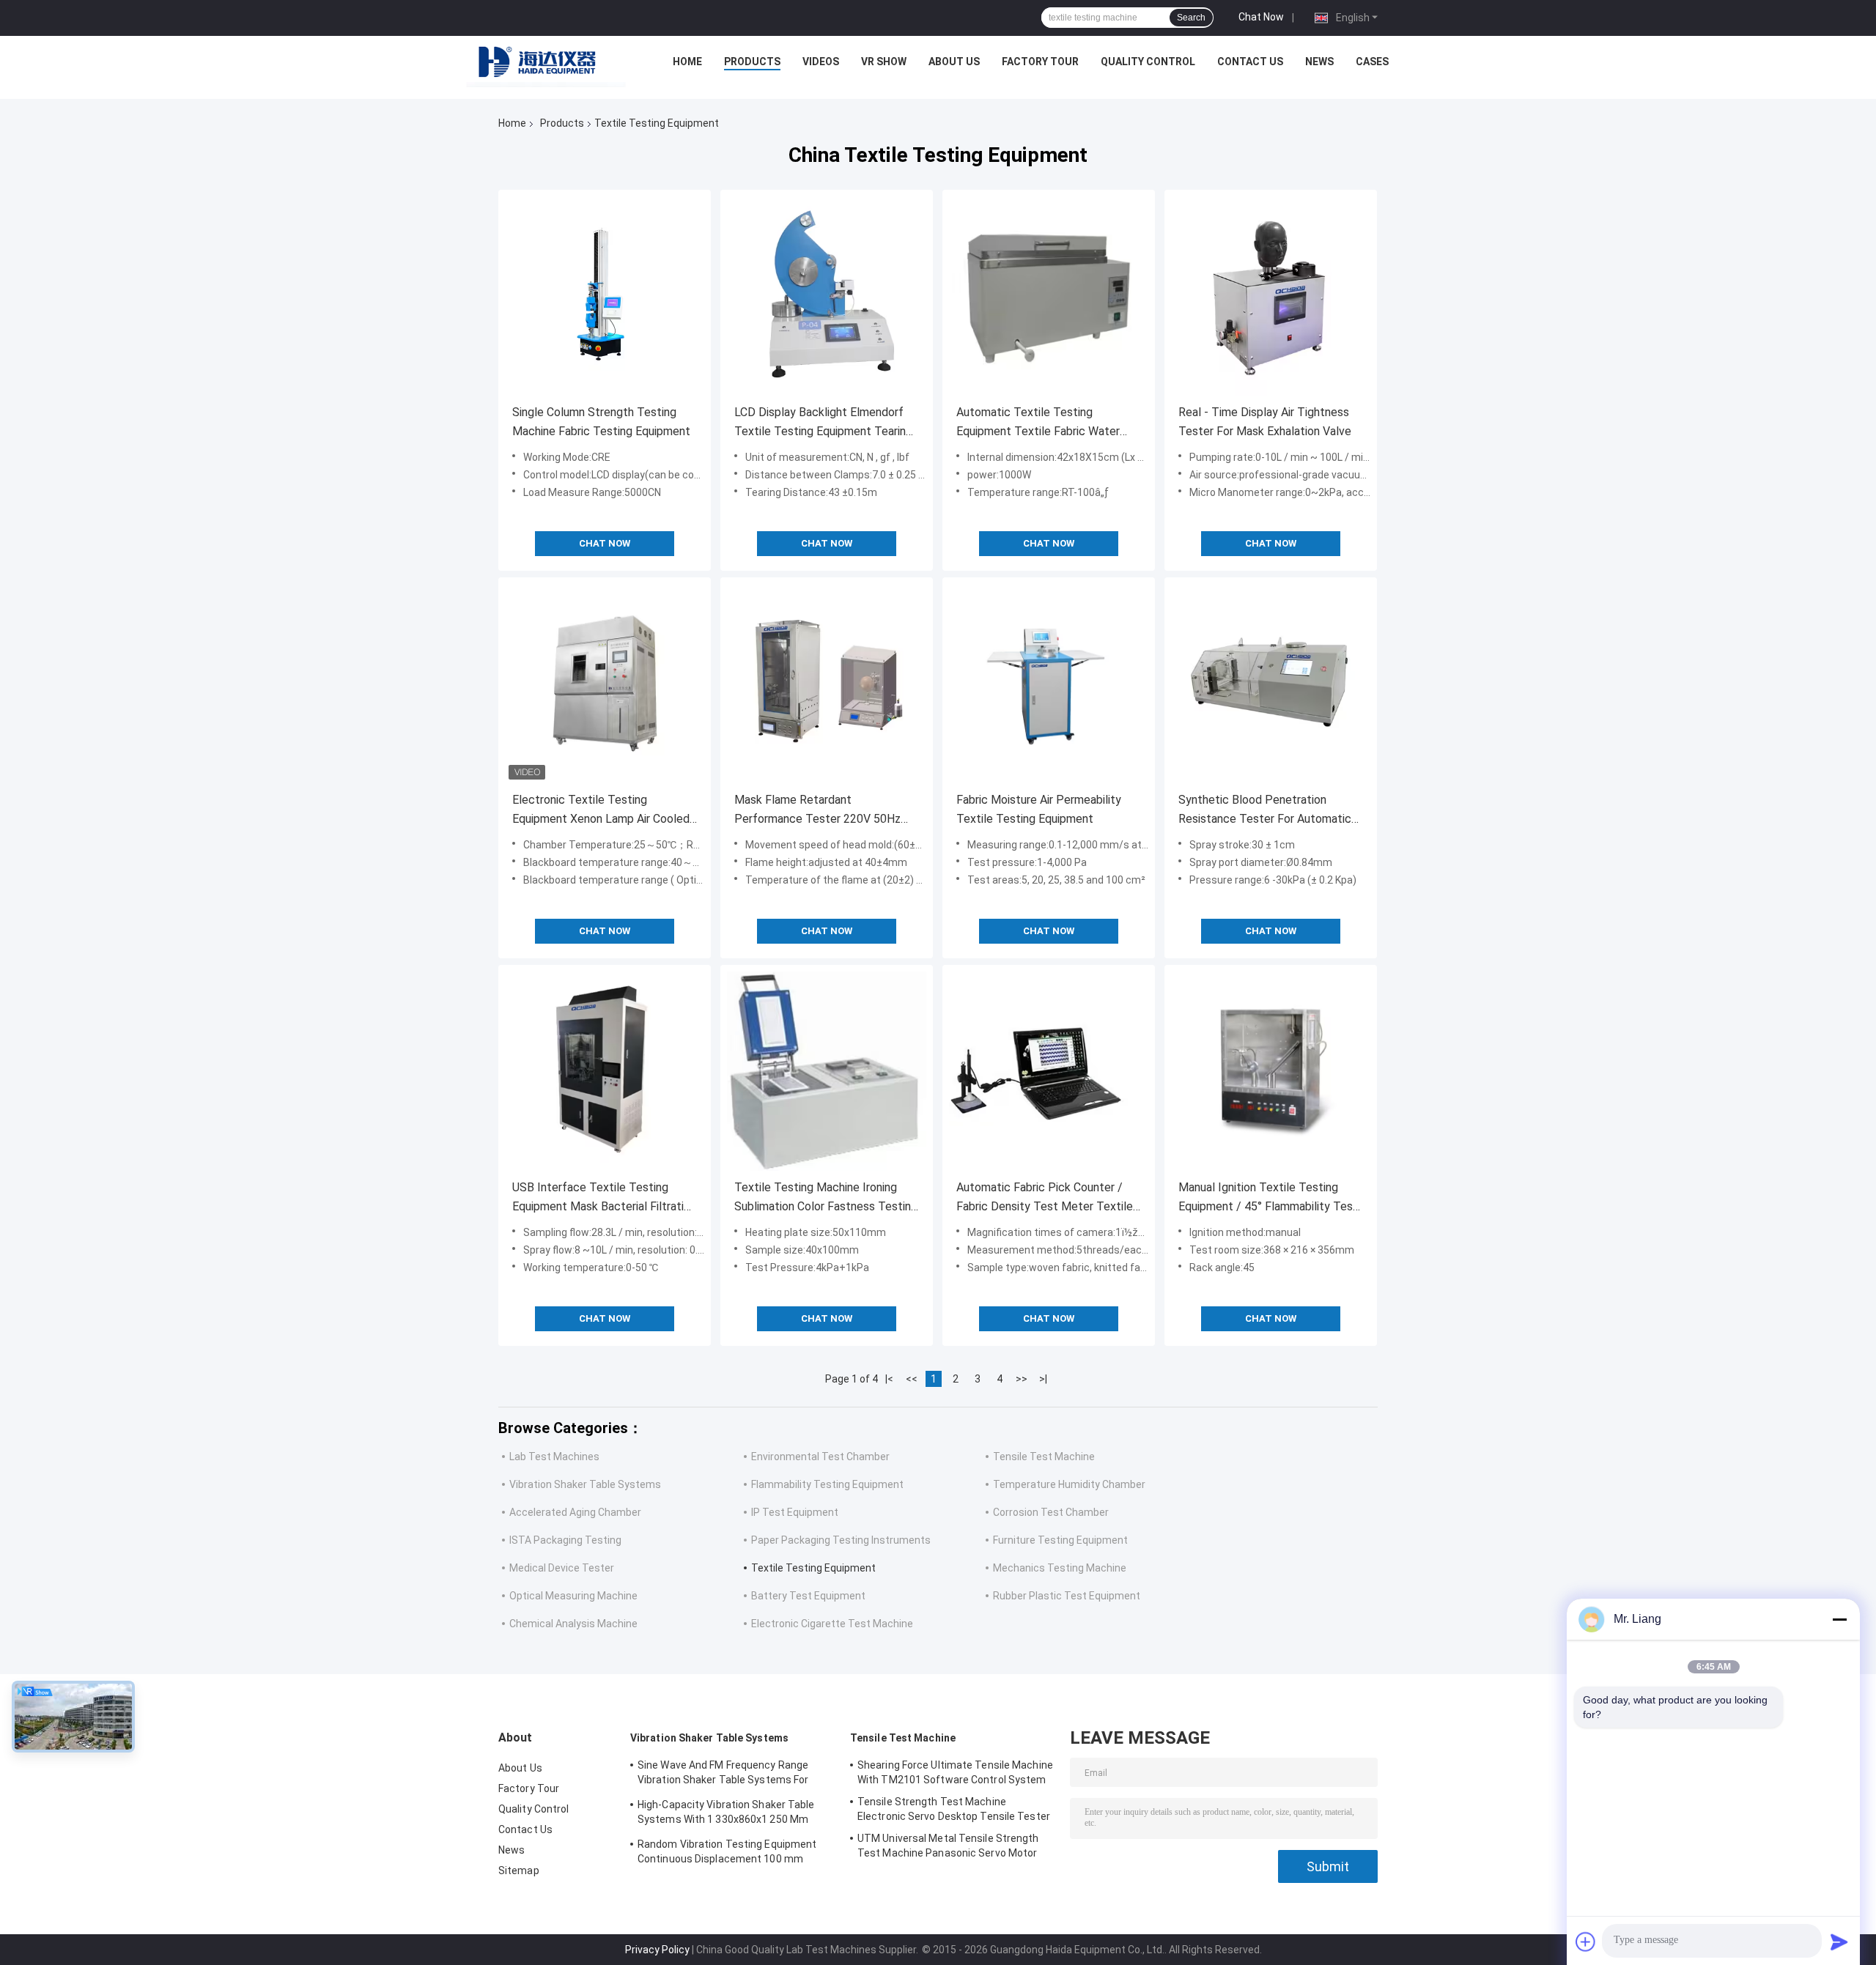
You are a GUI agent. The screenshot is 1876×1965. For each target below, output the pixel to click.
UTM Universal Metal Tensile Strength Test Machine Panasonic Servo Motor (948, 1846)
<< (912, 1379)
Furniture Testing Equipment (1060, 1540)
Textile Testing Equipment (813, 1568)
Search (1191, 18)
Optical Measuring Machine (573, 1596)
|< (889, 1379)
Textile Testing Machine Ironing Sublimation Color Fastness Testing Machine (826, 1198)
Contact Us (1250, 62)
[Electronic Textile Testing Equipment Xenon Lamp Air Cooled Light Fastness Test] (605, 684)
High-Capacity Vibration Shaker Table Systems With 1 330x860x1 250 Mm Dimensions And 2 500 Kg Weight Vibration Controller (726, 1814)
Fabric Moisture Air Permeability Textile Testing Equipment (1039, 809)
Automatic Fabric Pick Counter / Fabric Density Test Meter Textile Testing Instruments (1045, 1198)
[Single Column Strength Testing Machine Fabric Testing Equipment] (605, 296)
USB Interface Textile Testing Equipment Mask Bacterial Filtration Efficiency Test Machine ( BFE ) (604, 1198)
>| (1043, 1379)
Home (687, 62)
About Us (954, 62)
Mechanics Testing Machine (1060, 1568)
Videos (821, 62)
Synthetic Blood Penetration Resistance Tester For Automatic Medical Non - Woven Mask (1265, 811)
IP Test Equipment (795, 1512)
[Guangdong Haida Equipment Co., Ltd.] (546, 65)
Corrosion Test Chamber (1051, 1512)
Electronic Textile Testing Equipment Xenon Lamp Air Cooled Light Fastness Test (601, 811)
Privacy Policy (657, 1950)
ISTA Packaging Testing (565, 1540)
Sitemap (519, 1870)
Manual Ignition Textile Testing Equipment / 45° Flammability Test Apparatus (1268, 1198)
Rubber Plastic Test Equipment (1067, 1596)
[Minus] (1839, 1619)
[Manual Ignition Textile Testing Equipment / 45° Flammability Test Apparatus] (1271, 1071)
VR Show (884, 62)
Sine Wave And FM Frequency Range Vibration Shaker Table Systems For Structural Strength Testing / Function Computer (730, 1775)
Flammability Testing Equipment (827, 1484)
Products (752, 62)
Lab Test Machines (554, 1457)
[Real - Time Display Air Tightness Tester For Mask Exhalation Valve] (1271, 296)
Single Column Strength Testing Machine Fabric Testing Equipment (601, 422)
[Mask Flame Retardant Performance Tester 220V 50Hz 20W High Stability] (827, 684)
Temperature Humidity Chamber (1069, 1484)
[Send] (1839, 1942)
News (1319, 62)
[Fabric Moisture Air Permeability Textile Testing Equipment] (1049, 684)
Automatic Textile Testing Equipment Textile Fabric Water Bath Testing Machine (1038, 423)
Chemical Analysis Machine (573, 1624)
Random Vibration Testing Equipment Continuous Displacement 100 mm (727, 1851)
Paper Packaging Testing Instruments (841, 1540)
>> (1022, 1379)
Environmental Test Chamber (820, 1457)
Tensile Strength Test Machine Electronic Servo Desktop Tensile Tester (954, 1809)
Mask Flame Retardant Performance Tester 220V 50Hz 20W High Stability (817, 811)
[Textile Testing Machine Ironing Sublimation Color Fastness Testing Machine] (827, 1071)
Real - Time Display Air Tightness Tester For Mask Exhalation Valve (1265, 422)
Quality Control (1148, 62)
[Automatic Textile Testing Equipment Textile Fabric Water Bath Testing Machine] (1049, 296)
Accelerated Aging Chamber (575, 1512)
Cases (1372, 62)
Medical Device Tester (562, 1568)
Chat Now (1261, 17)
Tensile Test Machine (1044, 1457)
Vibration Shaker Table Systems (585, 1484)
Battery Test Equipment (808, 1596)
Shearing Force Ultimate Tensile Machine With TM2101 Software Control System (955, 1772)
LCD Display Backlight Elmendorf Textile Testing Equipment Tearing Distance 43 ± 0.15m (823, 423)
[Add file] (1586, 1942)
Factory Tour (1040, 62)
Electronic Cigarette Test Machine (832, 1624)
